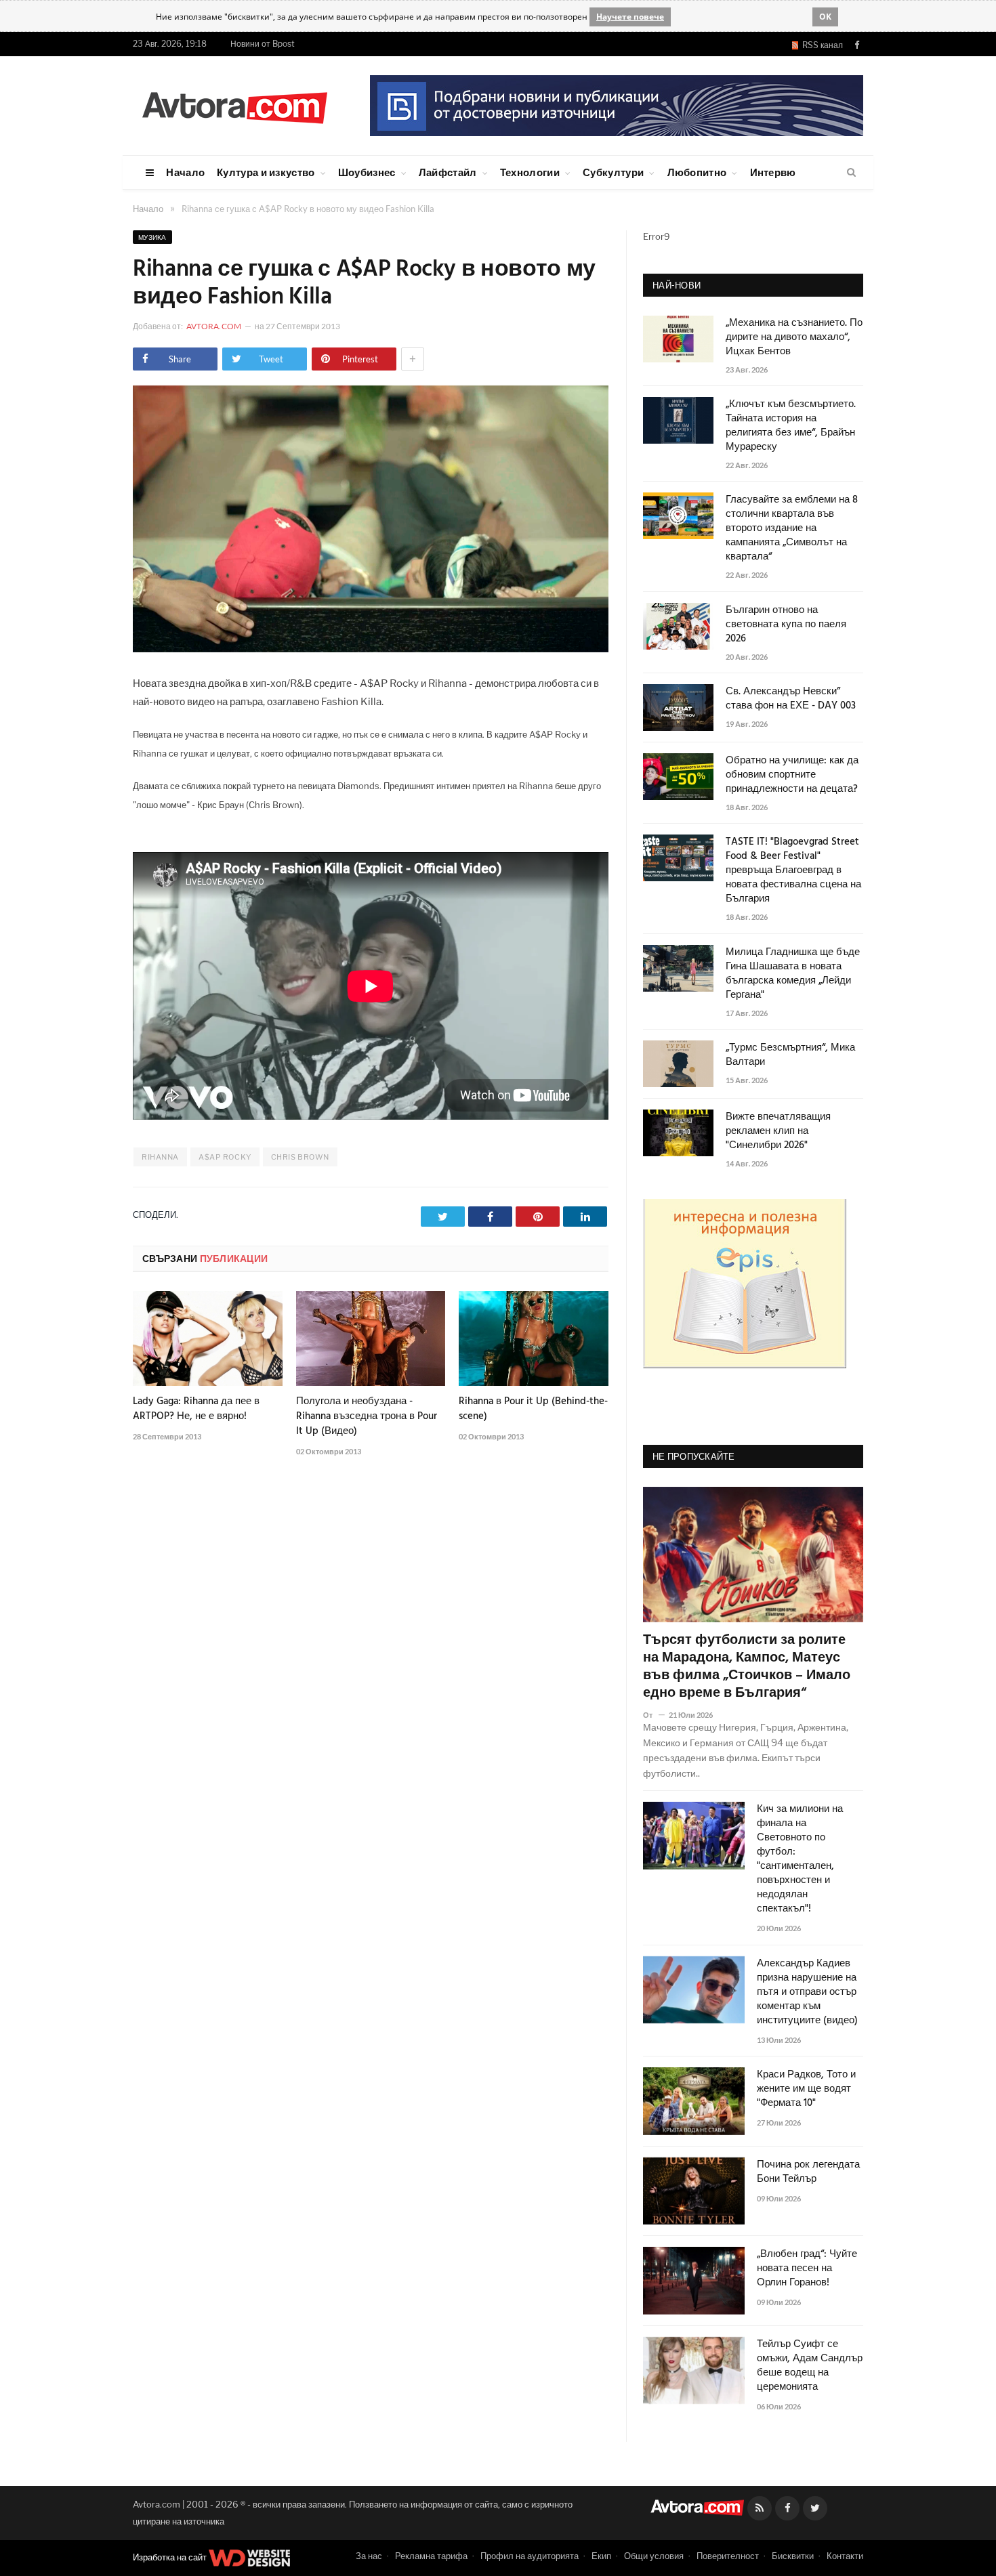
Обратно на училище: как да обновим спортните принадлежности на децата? (792, 775)
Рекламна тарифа (431, 2556)
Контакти (845, 2556)
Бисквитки (793, 2556)
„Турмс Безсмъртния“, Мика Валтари (790, 1055)
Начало (185, 172)
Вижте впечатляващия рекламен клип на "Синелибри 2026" (778, 1132)
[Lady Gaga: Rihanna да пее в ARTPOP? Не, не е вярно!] (208, 1338)
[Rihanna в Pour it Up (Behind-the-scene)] (534, 1338)
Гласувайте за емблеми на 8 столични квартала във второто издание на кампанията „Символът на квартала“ (792, 529)
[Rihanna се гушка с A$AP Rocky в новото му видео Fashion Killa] (371, 649)
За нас (369, 2556)
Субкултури (613, 172)
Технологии (530, 172)
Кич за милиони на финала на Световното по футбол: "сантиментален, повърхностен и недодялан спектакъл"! (800, 1859)
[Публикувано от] (653, 1715)
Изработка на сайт (171, 2557)
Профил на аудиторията (530, 2556)
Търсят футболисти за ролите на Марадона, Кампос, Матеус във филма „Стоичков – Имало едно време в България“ (747, 1667)
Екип (601, 2556)
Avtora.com (214, 326)
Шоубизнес (367, 172)
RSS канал (821, 45)
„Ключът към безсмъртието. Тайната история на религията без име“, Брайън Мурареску (791, 426)
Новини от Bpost (263, 44)
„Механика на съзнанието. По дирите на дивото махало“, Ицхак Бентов (794, 338)
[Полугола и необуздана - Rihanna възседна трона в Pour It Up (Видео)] (371, 1338)
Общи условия (654, 2556)
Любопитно (697, 172)
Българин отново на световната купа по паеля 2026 (786, 625)
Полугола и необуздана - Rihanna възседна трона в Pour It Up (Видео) (367, 1416)
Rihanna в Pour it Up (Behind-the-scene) (533, 1409)
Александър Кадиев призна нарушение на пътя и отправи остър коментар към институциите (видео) (807, 1992)
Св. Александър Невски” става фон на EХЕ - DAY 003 (791, 699)
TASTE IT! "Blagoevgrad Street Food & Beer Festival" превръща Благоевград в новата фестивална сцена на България (793, 871)
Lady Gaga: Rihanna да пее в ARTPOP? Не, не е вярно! (196, 1409)
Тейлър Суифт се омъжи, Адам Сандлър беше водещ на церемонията (810, 2366)
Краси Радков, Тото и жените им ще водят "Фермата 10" (806, 2089)
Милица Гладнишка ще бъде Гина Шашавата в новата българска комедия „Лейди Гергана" (793, 974)
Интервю (773, 172)
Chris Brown (300, 1157)
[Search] (851, 173)
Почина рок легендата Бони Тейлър (808, 2172)
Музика (152, 237)
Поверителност (728, 2556)
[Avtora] (234, 105)
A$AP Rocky (225, 1157)
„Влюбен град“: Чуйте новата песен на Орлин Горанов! (807, 2269)
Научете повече (630, 17)
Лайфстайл (448, 172)
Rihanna (160, 1157)
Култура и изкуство (266, 172)
